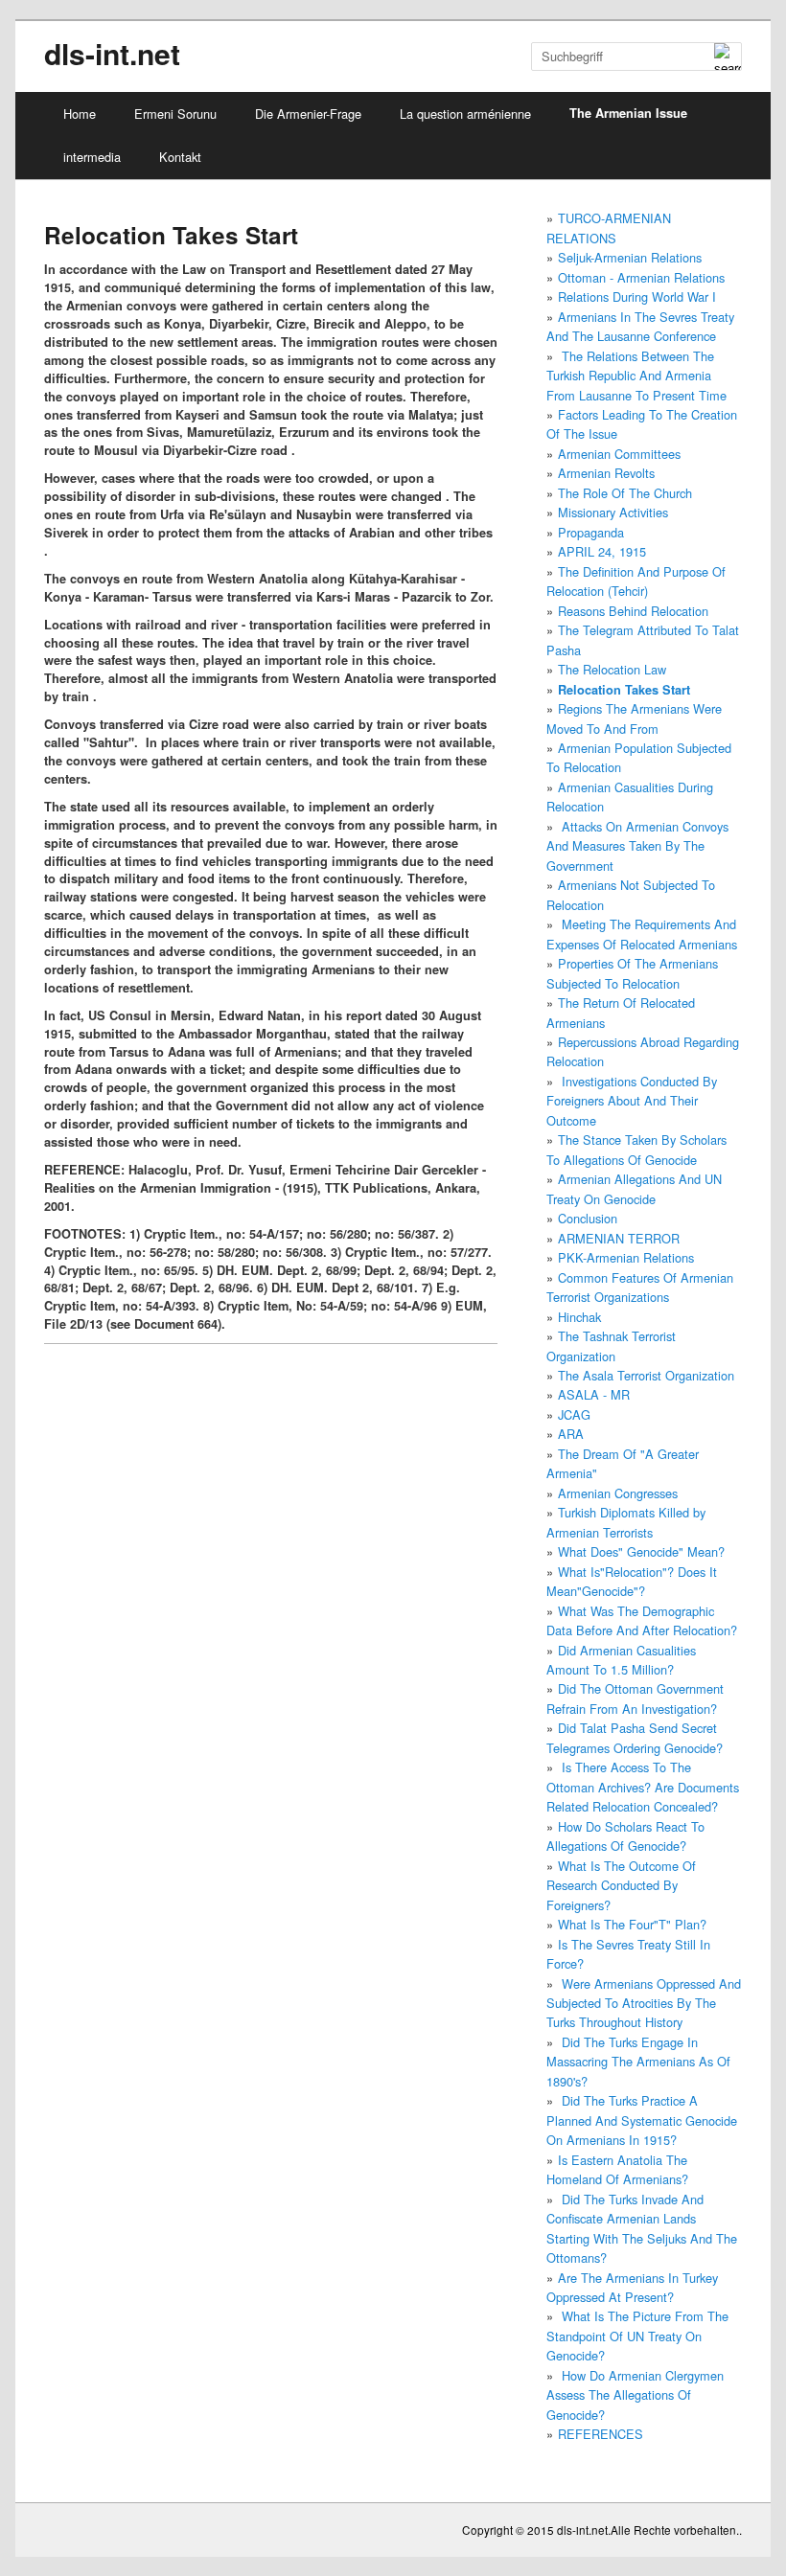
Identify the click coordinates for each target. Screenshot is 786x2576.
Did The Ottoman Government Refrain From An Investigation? (635, 1698)
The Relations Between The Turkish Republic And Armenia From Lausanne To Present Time (636, 376)
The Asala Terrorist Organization (646, 1375)
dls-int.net (112, 53)
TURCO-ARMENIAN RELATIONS (609, 228)
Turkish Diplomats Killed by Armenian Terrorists (626, 1522)
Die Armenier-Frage (308, 114)
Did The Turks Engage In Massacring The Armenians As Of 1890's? (638, 2062)
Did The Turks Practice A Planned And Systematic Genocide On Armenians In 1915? (642, 2120)
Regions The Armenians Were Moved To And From (634, 718)
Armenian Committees (619, 454)
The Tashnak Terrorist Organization (611, 1345)
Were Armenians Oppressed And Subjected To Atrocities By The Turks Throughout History (644, 2003)
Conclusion (588, 1218)
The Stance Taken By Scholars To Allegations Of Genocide (636, 1149)
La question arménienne (465, 114)
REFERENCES (601, 2434)
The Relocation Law (612, 669)
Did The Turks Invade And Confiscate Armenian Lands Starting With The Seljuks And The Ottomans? (642, 2228)
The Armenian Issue (628, 113)
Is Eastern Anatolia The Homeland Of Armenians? (617, 2169)
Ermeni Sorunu (175, 114)
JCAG (574, 1414)
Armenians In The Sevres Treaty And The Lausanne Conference (640, 326)
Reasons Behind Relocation (633, 611)
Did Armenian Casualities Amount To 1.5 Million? (621, 1660)
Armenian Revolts (606, 473)
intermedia (92, 157)
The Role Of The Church (625, 493)
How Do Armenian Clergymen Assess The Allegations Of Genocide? (635, 2395)
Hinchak (579, 1317)
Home (80, 114)
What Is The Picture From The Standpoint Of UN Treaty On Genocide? (637, 2336)
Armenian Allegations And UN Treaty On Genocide (634, 1188)
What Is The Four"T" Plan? (632, 1924)
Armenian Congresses (618, 1493)
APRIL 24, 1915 (602, 551)
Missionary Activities (613, 512)
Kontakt (180, 157)
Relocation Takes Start (624, 690)
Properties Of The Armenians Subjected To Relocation (632, 973)
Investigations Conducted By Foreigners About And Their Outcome (632, 1101)
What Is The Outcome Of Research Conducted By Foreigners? (621, 1885)
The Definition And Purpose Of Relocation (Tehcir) (636, 581)
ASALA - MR (594, 1394)
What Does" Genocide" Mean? (641, 1551)
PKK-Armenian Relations (626, 1257)
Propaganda (591, 532)
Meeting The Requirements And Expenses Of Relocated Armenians (642, 934)
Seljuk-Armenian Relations (630, 257)
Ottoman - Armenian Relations (641, 277)
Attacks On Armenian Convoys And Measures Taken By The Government (637, 846)
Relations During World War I (637, 296)
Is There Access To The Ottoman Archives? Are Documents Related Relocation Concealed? (643, 1787)
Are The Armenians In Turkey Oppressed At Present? (632, 2287)
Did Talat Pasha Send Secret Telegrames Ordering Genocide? (635, 1737)
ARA (571, 1434)
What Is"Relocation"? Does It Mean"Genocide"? (632, 1581)
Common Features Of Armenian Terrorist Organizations (640, 1287)
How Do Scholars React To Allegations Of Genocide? (625, 1836)
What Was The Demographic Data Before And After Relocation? (642, 1620)
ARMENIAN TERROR (619, 1238)
